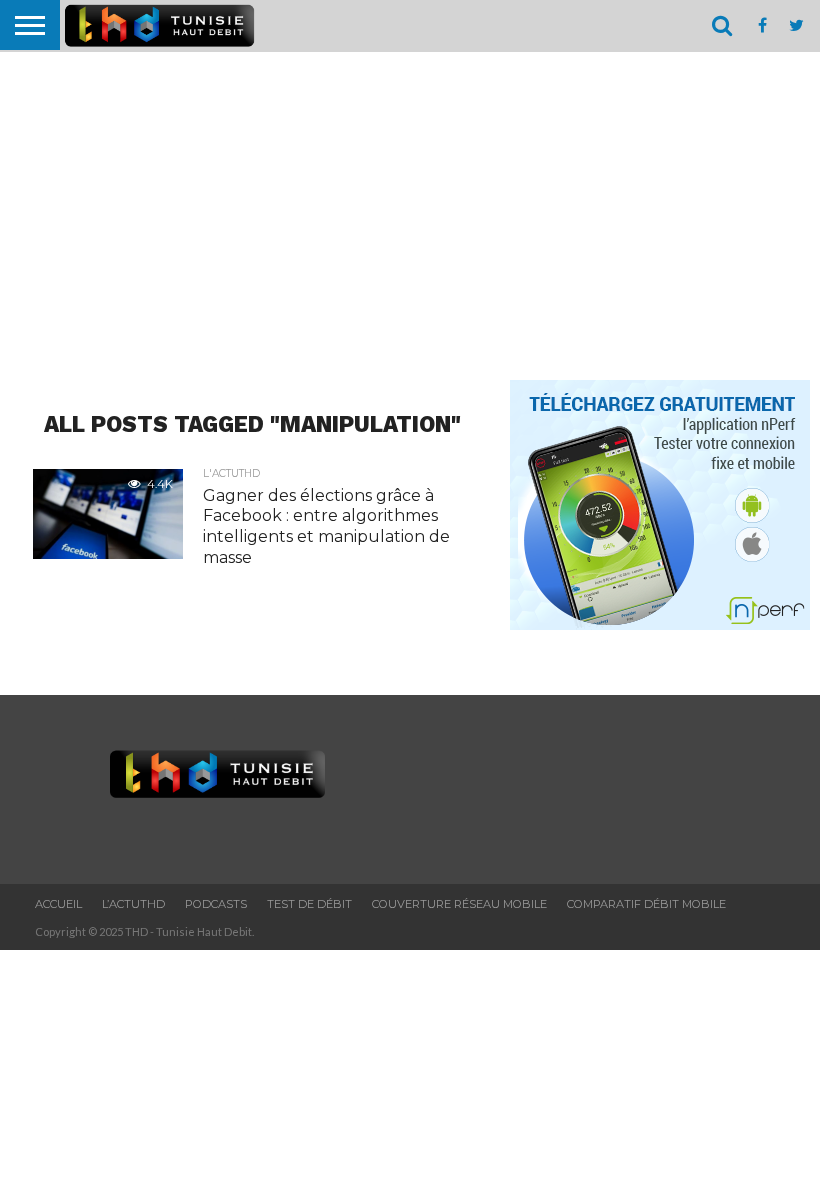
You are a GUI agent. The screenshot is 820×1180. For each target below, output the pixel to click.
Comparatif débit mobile (646, 904)
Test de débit (309, 904)
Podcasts (216, 904)
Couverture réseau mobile (459, 904)
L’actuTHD (133, 904)
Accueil (58, 904)
